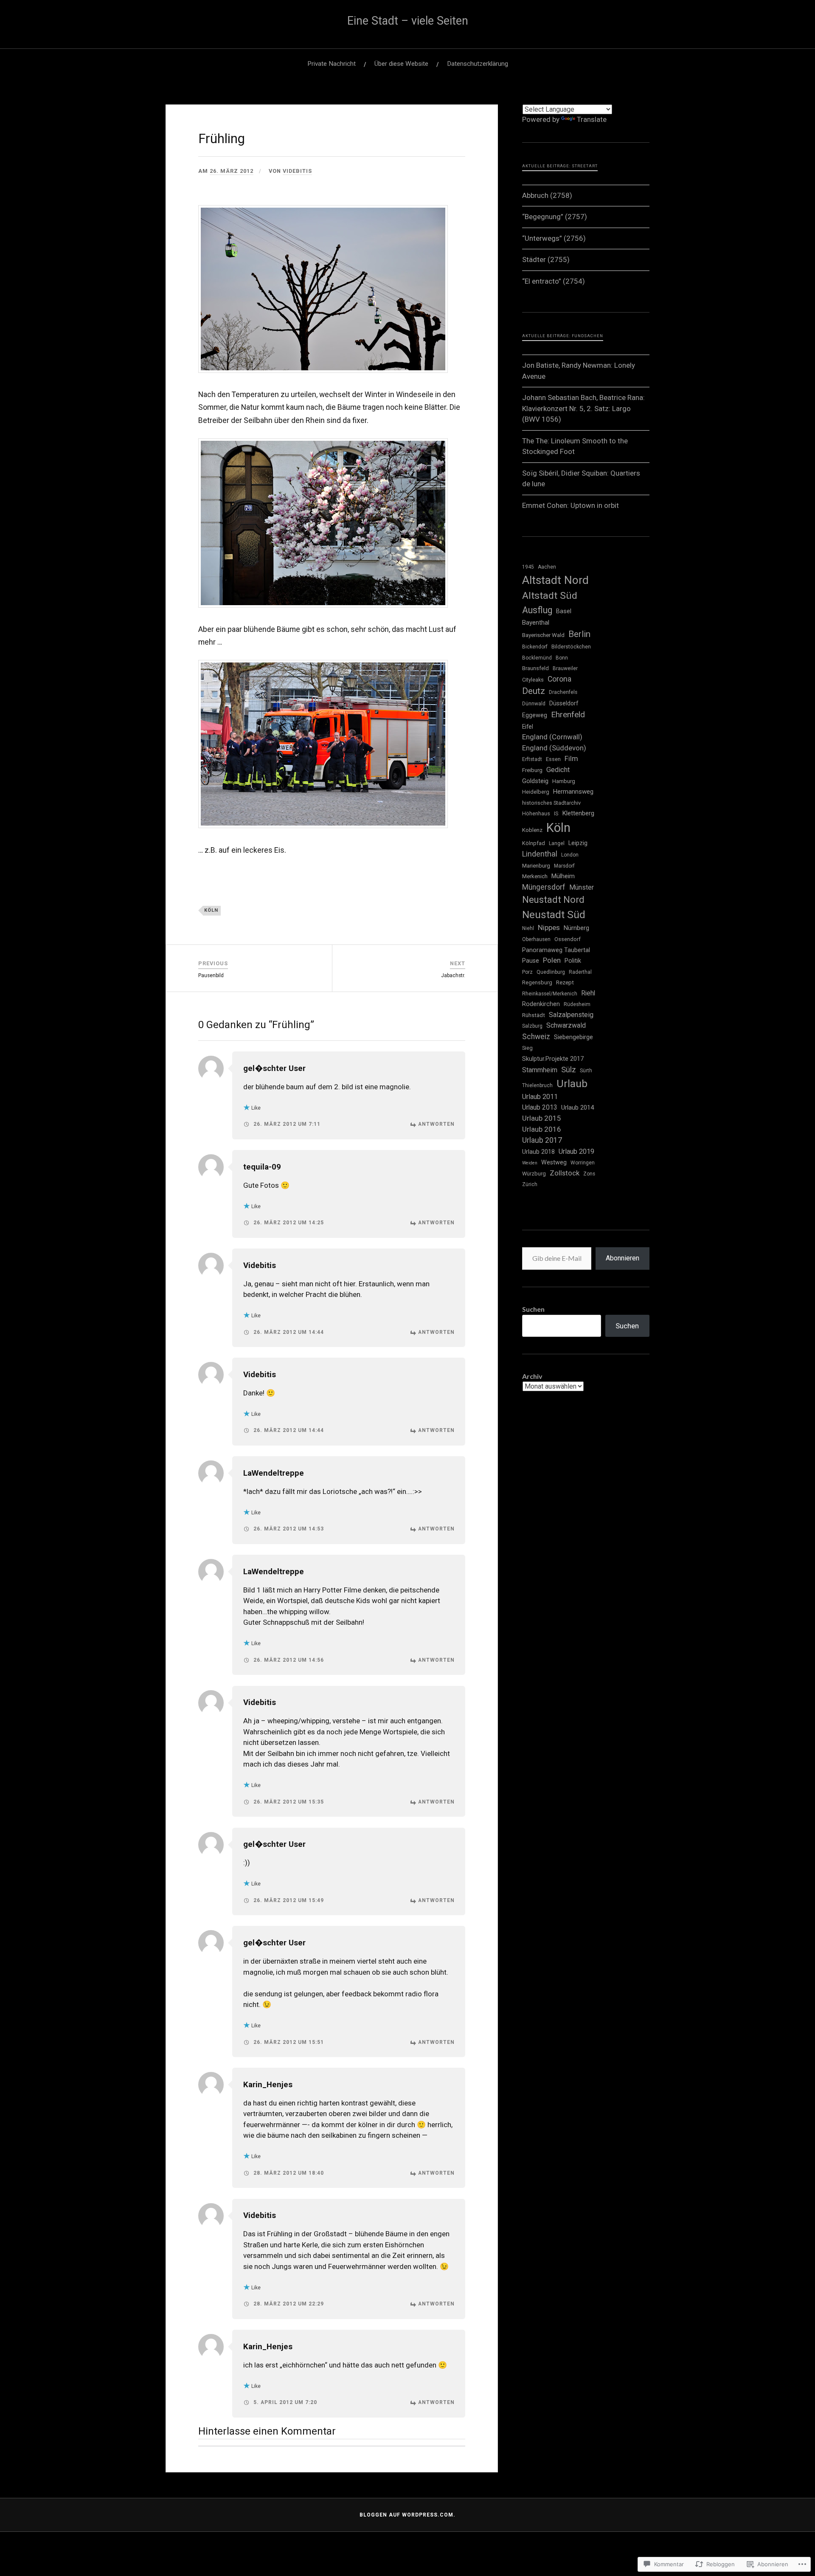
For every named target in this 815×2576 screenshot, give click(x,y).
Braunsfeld (535, 668)
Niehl (528, 928)
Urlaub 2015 (542, 1118)
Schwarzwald (566, 1025)
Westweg (554, 1162)
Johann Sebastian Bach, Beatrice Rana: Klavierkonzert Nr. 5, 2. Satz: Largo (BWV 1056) (583, 408)
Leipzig (578, 843)
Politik (573, 961)
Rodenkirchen (541, 1004)
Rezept (565, 982)
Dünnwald (534, 704)
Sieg (527, 1048)
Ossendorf (568, 939)
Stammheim (540, 1070)
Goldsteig (535, 781)
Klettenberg (578, 813)
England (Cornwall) (552, 737)
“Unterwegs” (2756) (554, 238)
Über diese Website (401, 64)
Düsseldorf (564, 703)
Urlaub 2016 (542, 1129)
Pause (531, 961)
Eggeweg (535, 715)
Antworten (436, 1124)
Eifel (528, 727)
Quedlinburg (551, 972)
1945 (528, 567)
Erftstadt (532, 759)
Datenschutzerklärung (478, 64)
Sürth (586, 1071)
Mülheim (563, 876)
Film (571, 759)
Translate (592, 119)
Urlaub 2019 (576, 1151)
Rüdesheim (577, 1004)
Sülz (569, 1070)
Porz (527, 972)
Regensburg (537, 982)
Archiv (532, 1376)
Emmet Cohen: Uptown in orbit (570, 505)
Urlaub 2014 (578, 1108)
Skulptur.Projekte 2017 (553, 1059)
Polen (552, 960)
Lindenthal (540, 854)
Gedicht (558, 770)
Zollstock (565, 1173)
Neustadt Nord (553, 899)
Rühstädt (534, 1015)
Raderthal (580, 972)
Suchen (533, 1309)
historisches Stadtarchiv (551, 803)
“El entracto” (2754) (554, 281)
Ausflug (537, 610)
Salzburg (532, 1026)
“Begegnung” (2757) (555, 217)
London (570, 855)
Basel (564, 611)
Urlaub (572, 1084)
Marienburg (536, 866)
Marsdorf (564, 866)
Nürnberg (576, 928)
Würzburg (534, 1174)
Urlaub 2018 (538, 1152)
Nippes (549, 927)
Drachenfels (563, 692)
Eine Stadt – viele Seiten (408, 21)
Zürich (530, 1184)
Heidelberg (536, 792)
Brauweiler (565, 668)
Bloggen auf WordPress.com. (407, 2515)
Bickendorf (535, 647)
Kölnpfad (534, 843)
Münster (582, 888)
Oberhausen (536, 939)
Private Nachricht (332, 64)
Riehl (588, 993)
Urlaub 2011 (540, 1097)
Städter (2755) (546, 259)
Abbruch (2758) (547, 195)
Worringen (583, 1163)
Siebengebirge (573, 1037)
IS (556, 814)
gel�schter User (274, 1068)
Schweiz (536, 1037)
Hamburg (564, 781)
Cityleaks (533, 680)
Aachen (547, 567)
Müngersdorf (544, 887)
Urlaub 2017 (542, 1140)
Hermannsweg (573, 792)
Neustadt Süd (554, 915)
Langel (557, 843)
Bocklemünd (537, 658)
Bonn (562, 658)
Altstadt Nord (555, 580)
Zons (589, 1174)
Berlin (579, 634)
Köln (211, 910)
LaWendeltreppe (274, 1473)
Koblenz (532, 830)
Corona (559, 679)
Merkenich (535, 876)
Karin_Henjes (268, 2085)
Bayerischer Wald (543, 635)
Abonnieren (622, 1258)
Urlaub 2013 (540, 1108)
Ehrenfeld (568, 714)
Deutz (534, 691)
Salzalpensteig (571, 1015)
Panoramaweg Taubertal (556, 950)
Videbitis (297, 171)
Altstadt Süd (550, 596)
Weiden (530, 1163)
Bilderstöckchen (571, 647)
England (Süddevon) (554, 748)
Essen (553, 759)
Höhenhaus (536, 813)
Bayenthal (536, 623)
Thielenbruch (537, 1085)
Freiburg (532, 770)
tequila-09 (262, 1167)
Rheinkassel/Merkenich (550, 994)
